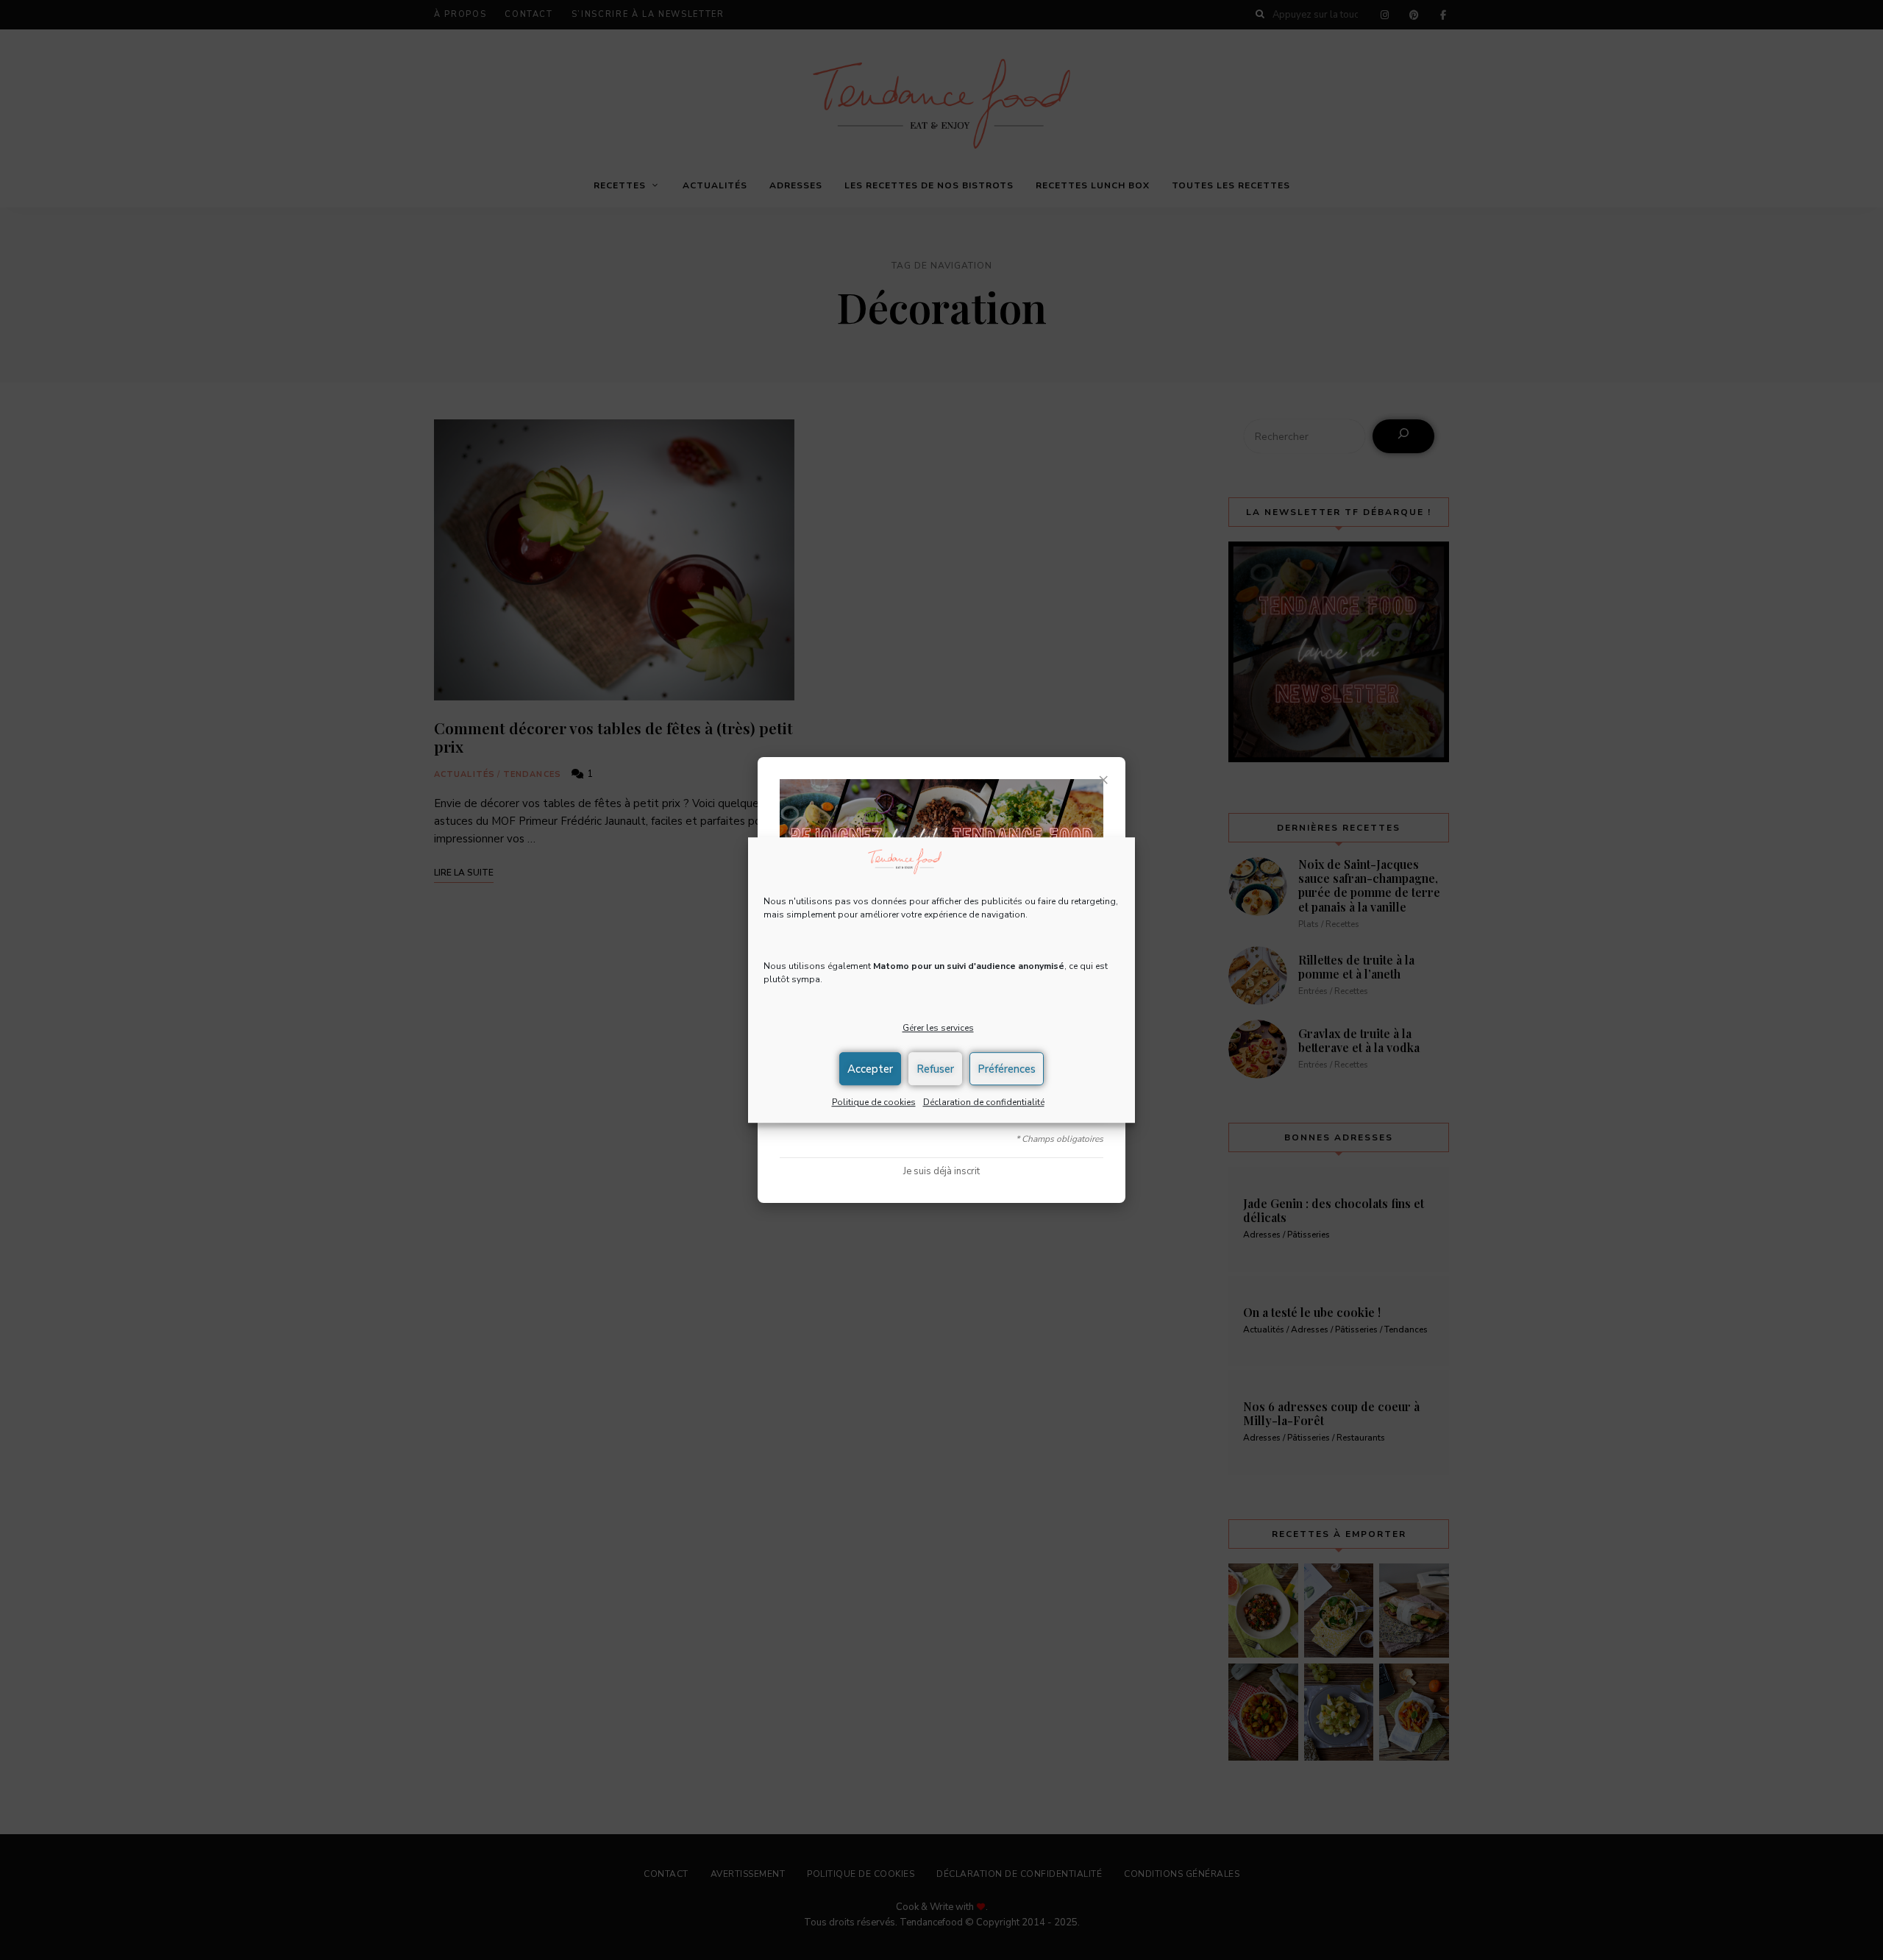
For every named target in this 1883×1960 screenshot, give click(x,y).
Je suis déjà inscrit (941, 1171)
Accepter (870, 1069)
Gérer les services (938, 1029)
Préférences (1007, 1069)
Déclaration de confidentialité (984, 1102)
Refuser (935, 1069)
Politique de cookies (874, 1102)
